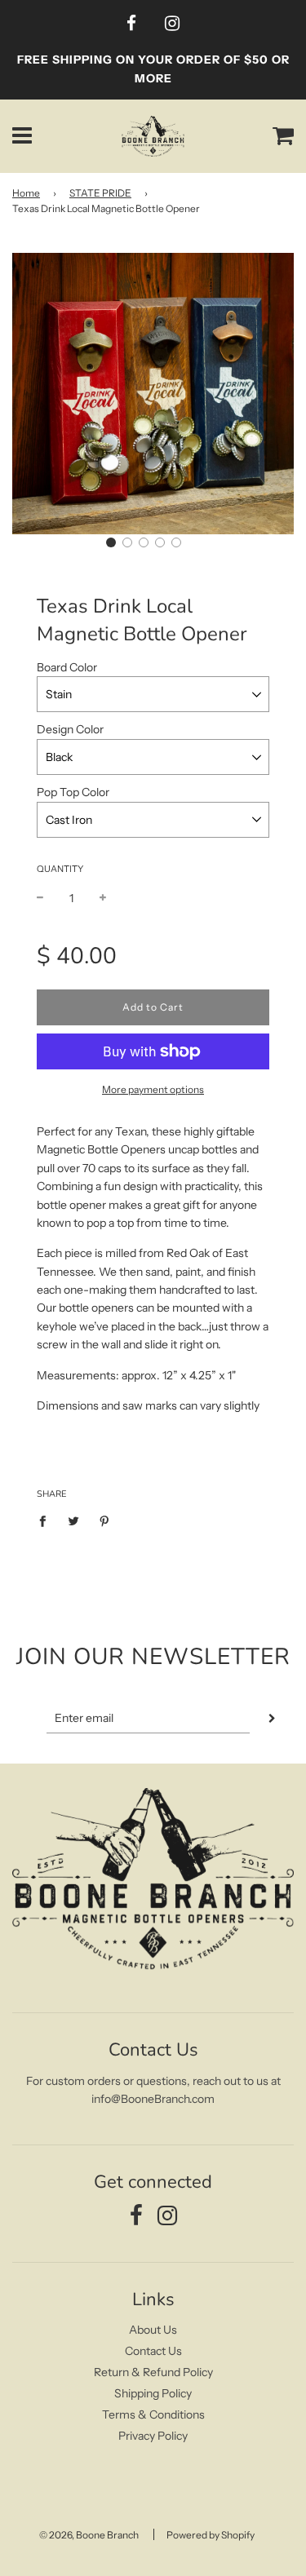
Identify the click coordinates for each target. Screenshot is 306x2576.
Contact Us (153, 2351)
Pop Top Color (73, 792)
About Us (153, 2330)
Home (26, 193)
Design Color (70, 729)
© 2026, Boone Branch (89, 2535)
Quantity (60, 869)
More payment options (153, 1089)
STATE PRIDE (100, 193)
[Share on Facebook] (47, 1520)
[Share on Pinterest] (105, 1520)
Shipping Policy (153, 2393)
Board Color (67, 667)
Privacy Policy (153, 2436)
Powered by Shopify (211, 2535)
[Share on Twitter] (74, 1520)
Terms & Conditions (153, 2414)
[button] (111, 542)
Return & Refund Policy (153, 2372)
